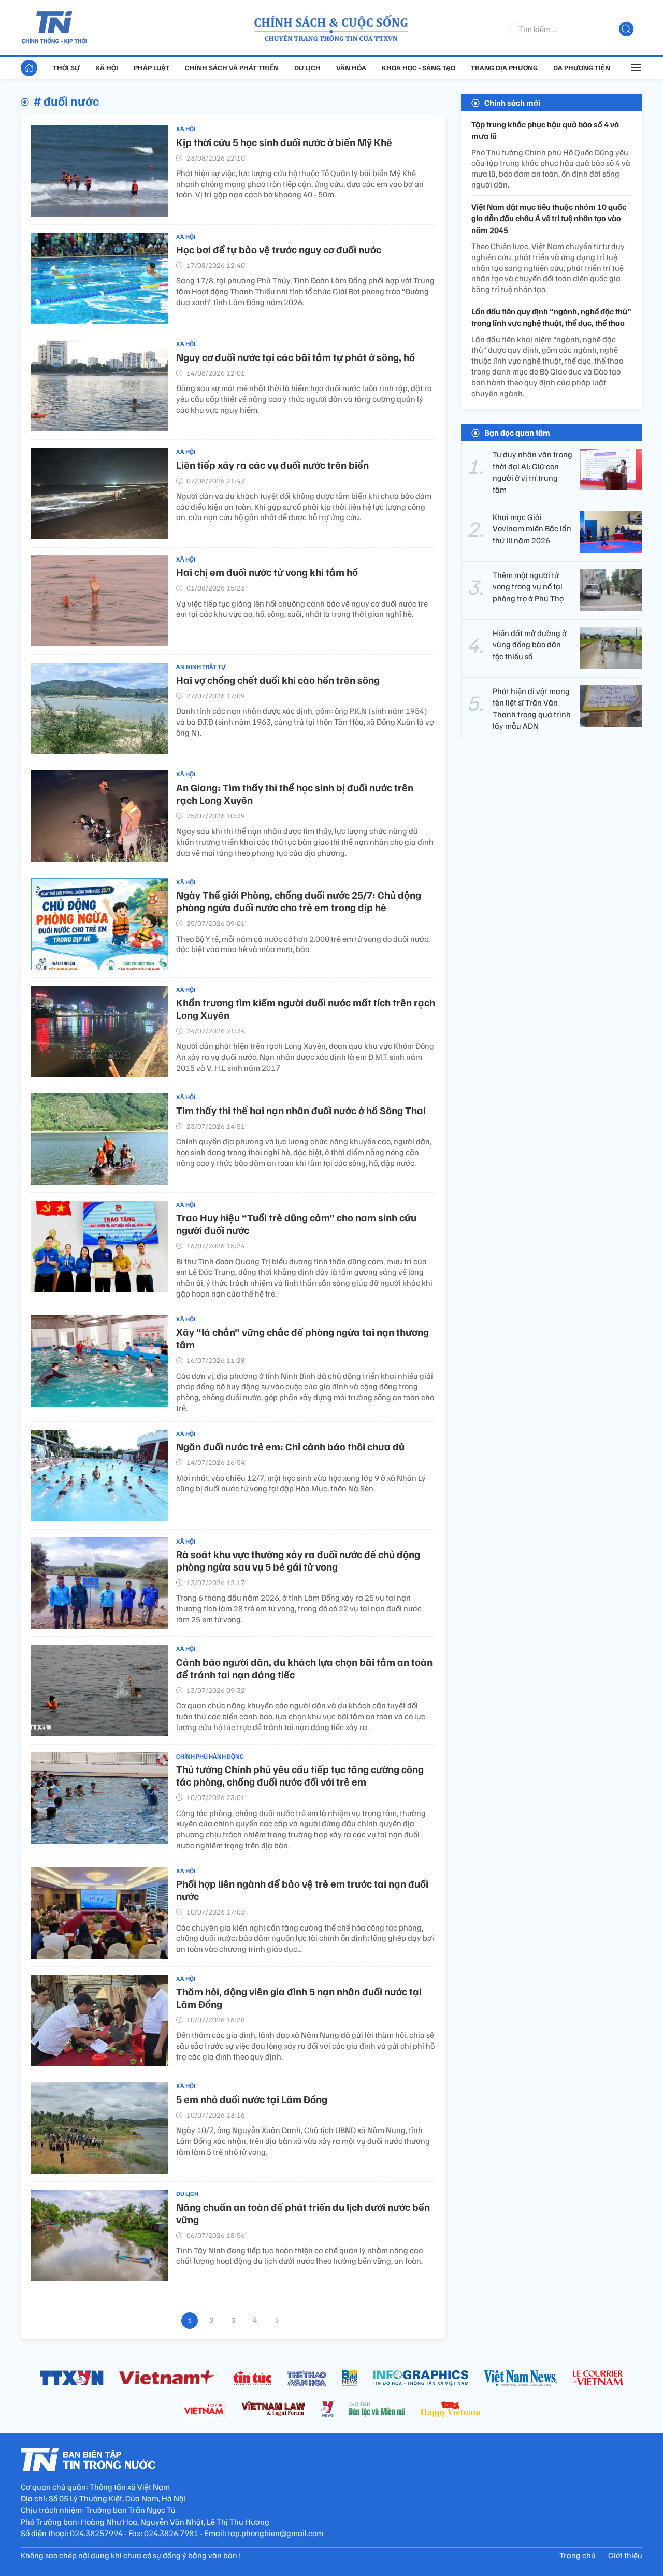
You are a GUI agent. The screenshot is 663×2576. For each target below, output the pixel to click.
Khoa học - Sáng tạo (419, 68)
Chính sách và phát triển (232, 68)
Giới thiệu (625, 2555)
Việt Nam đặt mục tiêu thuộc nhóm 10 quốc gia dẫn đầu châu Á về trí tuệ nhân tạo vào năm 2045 (549, 218)
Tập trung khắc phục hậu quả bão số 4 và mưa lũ (545, 130)
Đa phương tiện (582, 68)
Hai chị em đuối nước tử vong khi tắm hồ (267, 572)
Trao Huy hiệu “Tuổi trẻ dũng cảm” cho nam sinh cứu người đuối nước (296, 1224)
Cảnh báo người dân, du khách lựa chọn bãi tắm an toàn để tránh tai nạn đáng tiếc (304, 1668)
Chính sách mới (512, 103)
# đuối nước (66, 100)
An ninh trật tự (201, 666)
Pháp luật (152, 68)
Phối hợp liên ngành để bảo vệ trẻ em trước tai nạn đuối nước (302, 1890)
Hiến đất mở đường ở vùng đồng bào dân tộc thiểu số (530, 645)
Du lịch (307, 68)
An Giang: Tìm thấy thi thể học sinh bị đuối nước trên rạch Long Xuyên (295, 794)
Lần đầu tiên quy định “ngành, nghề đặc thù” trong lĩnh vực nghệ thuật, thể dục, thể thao (551, 317)
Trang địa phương (504, 68)
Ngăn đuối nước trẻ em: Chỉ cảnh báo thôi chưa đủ (290, 1446)
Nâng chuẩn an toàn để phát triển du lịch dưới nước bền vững (303, 2213)
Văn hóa (351, 68)
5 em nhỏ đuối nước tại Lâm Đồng (252, 2099)
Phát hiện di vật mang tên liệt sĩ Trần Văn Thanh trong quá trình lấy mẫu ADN (532, 708)
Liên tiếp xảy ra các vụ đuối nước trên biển (272, 465)
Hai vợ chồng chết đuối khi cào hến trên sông (278, 680)
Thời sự (66, 68)
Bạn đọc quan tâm (517, 433)
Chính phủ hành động (210, 1756)
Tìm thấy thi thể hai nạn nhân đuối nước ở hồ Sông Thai (301, 1110)
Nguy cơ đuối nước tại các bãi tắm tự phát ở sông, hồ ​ (297, 357)
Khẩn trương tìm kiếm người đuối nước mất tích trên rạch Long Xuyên (306, 1009)
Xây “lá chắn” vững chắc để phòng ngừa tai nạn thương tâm (302, 1338)
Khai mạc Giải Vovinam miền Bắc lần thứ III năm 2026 (532, 529)
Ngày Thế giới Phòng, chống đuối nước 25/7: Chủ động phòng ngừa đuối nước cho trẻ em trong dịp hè (299, 901)
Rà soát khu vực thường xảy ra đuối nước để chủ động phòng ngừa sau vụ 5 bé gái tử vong (298, 1560)
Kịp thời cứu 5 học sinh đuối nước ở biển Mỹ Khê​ (284, 142)
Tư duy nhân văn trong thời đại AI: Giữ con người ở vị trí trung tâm (532, 472)
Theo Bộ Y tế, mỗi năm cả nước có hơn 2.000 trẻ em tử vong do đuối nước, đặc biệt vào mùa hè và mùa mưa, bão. (303, 944)
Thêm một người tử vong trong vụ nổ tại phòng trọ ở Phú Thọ (528, 587)
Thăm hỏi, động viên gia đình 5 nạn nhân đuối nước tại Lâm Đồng (299, 1997)
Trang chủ (578, 2555)
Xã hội (107, 68)
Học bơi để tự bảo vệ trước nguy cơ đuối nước (279, 249)
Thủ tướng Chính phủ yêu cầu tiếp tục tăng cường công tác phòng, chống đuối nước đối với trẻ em (300, 1775)
